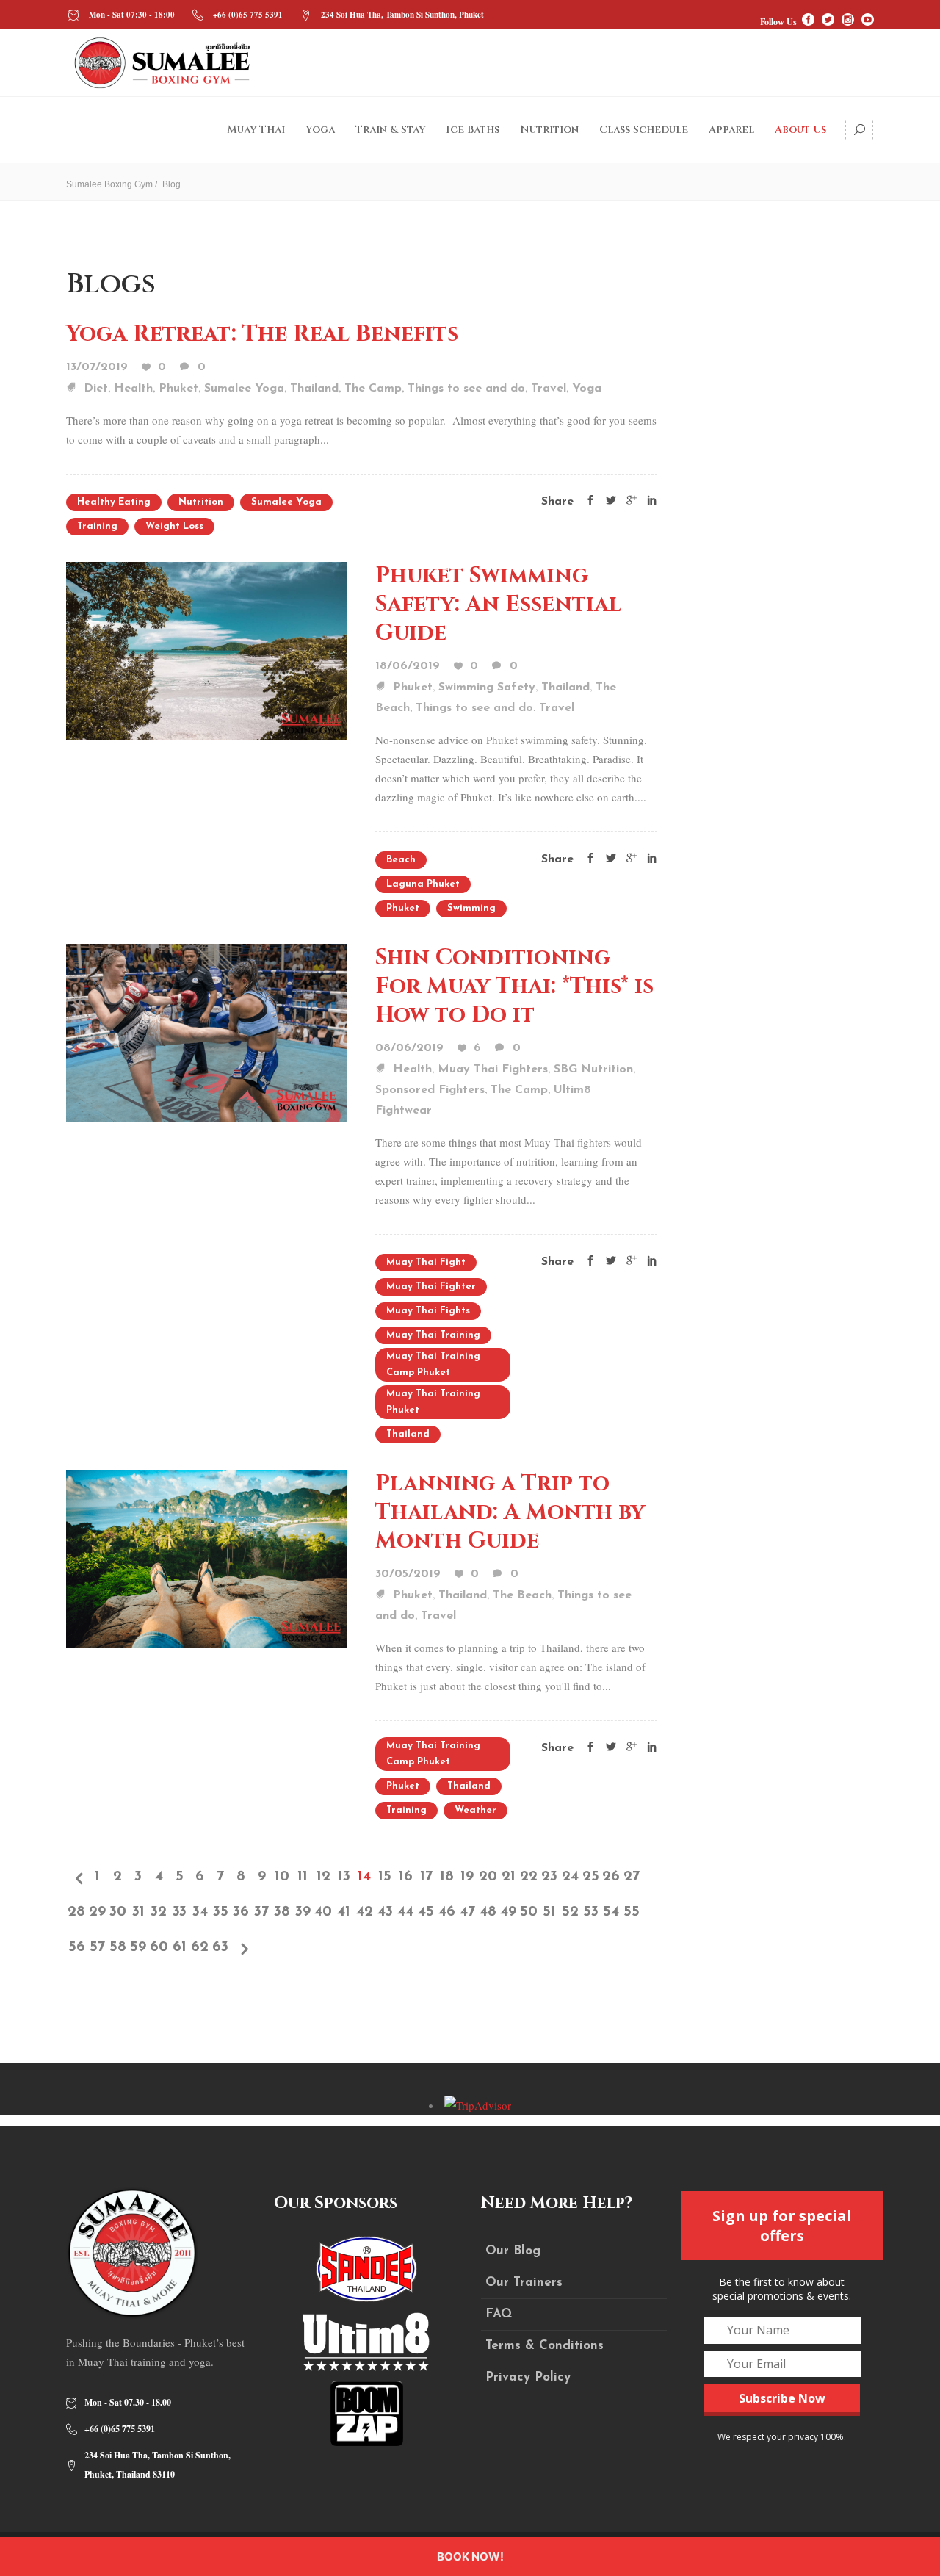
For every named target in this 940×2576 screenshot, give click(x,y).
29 (97, 1912)
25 (591, 1877)
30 (118, 1912)
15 (385, 1877)
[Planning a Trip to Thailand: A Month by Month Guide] (207, 1557)
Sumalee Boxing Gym (109, 184)
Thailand (314, 389)
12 (323, 1877)
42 (365, 1912)
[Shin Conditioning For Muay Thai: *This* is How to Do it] (207, 1031)
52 (570, 1912)
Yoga (587, 389)
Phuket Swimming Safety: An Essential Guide (498, 605)
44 (405, 1912)
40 (323, 1912)
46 (447, 1912)
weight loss (174, 526)
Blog (171, 184)
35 (221, 1912)
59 (138, 1947)
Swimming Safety (487, 688)
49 (508, 1912)
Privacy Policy (528, 2377)
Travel (549, 389)
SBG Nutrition (593, 1069)
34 (200, 1912)
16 (406, 1877)
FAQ (499, 2314)
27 (632, 1877)
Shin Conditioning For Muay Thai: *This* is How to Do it (514, 986)
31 (138, 1912)
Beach (401, 860)
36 (241, 1912)
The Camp (373, 389)
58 (118, 1947)
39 (303, 1912)
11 (303, 1877)
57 (97, 1947)
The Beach (522, 1595)
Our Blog (513, 2251)
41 (344, 1912)
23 (549, 1877)
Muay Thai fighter (431, 1287)
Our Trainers (524, 2283)
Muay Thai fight (426, 1262)
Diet (96, 389)
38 (282, 1912)
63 (220, 1947)
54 (611, 1912)
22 (529, 1877)
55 (632, 1912)
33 (180, 1912)
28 (76, 1912)
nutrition (201, 502)
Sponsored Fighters (430, 1090)
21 (509, 1877)
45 (426, 1912)
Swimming (471, 908)
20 (488, 1877)
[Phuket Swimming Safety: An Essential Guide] (207, 649)
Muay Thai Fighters (493, 1069)
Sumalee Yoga (244, 389)
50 (529, 1912)
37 (261, 1912)
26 (611, 1877)
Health (133, 389)
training (97, 526)
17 (426, 1877)
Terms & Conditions (545, 2346)
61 (180, 1947)
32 (159, 1912)
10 (282, 1877)
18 (447, 1877)
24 (570, 1877)
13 (344, 1877)
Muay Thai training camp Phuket (433, 1364)
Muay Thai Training (433, 1335)
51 (549, 1912)
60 (159, 1947)
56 (77, 1947)
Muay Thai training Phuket (433, 1402)
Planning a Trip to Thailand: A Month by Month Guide (510, 1512)
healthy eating (114, 502)
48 (488, 1912)
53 (591, 1912)
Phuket (178, 389)
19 (467, 1877)
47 (467, 1912)
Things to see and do (466, 389)
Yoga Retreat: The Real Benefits (262, 334)
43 (385, 1912)
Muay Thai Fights (428, 1311)
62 (200, 1947)
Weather (476, 1810)
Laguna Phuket (423, 884)
